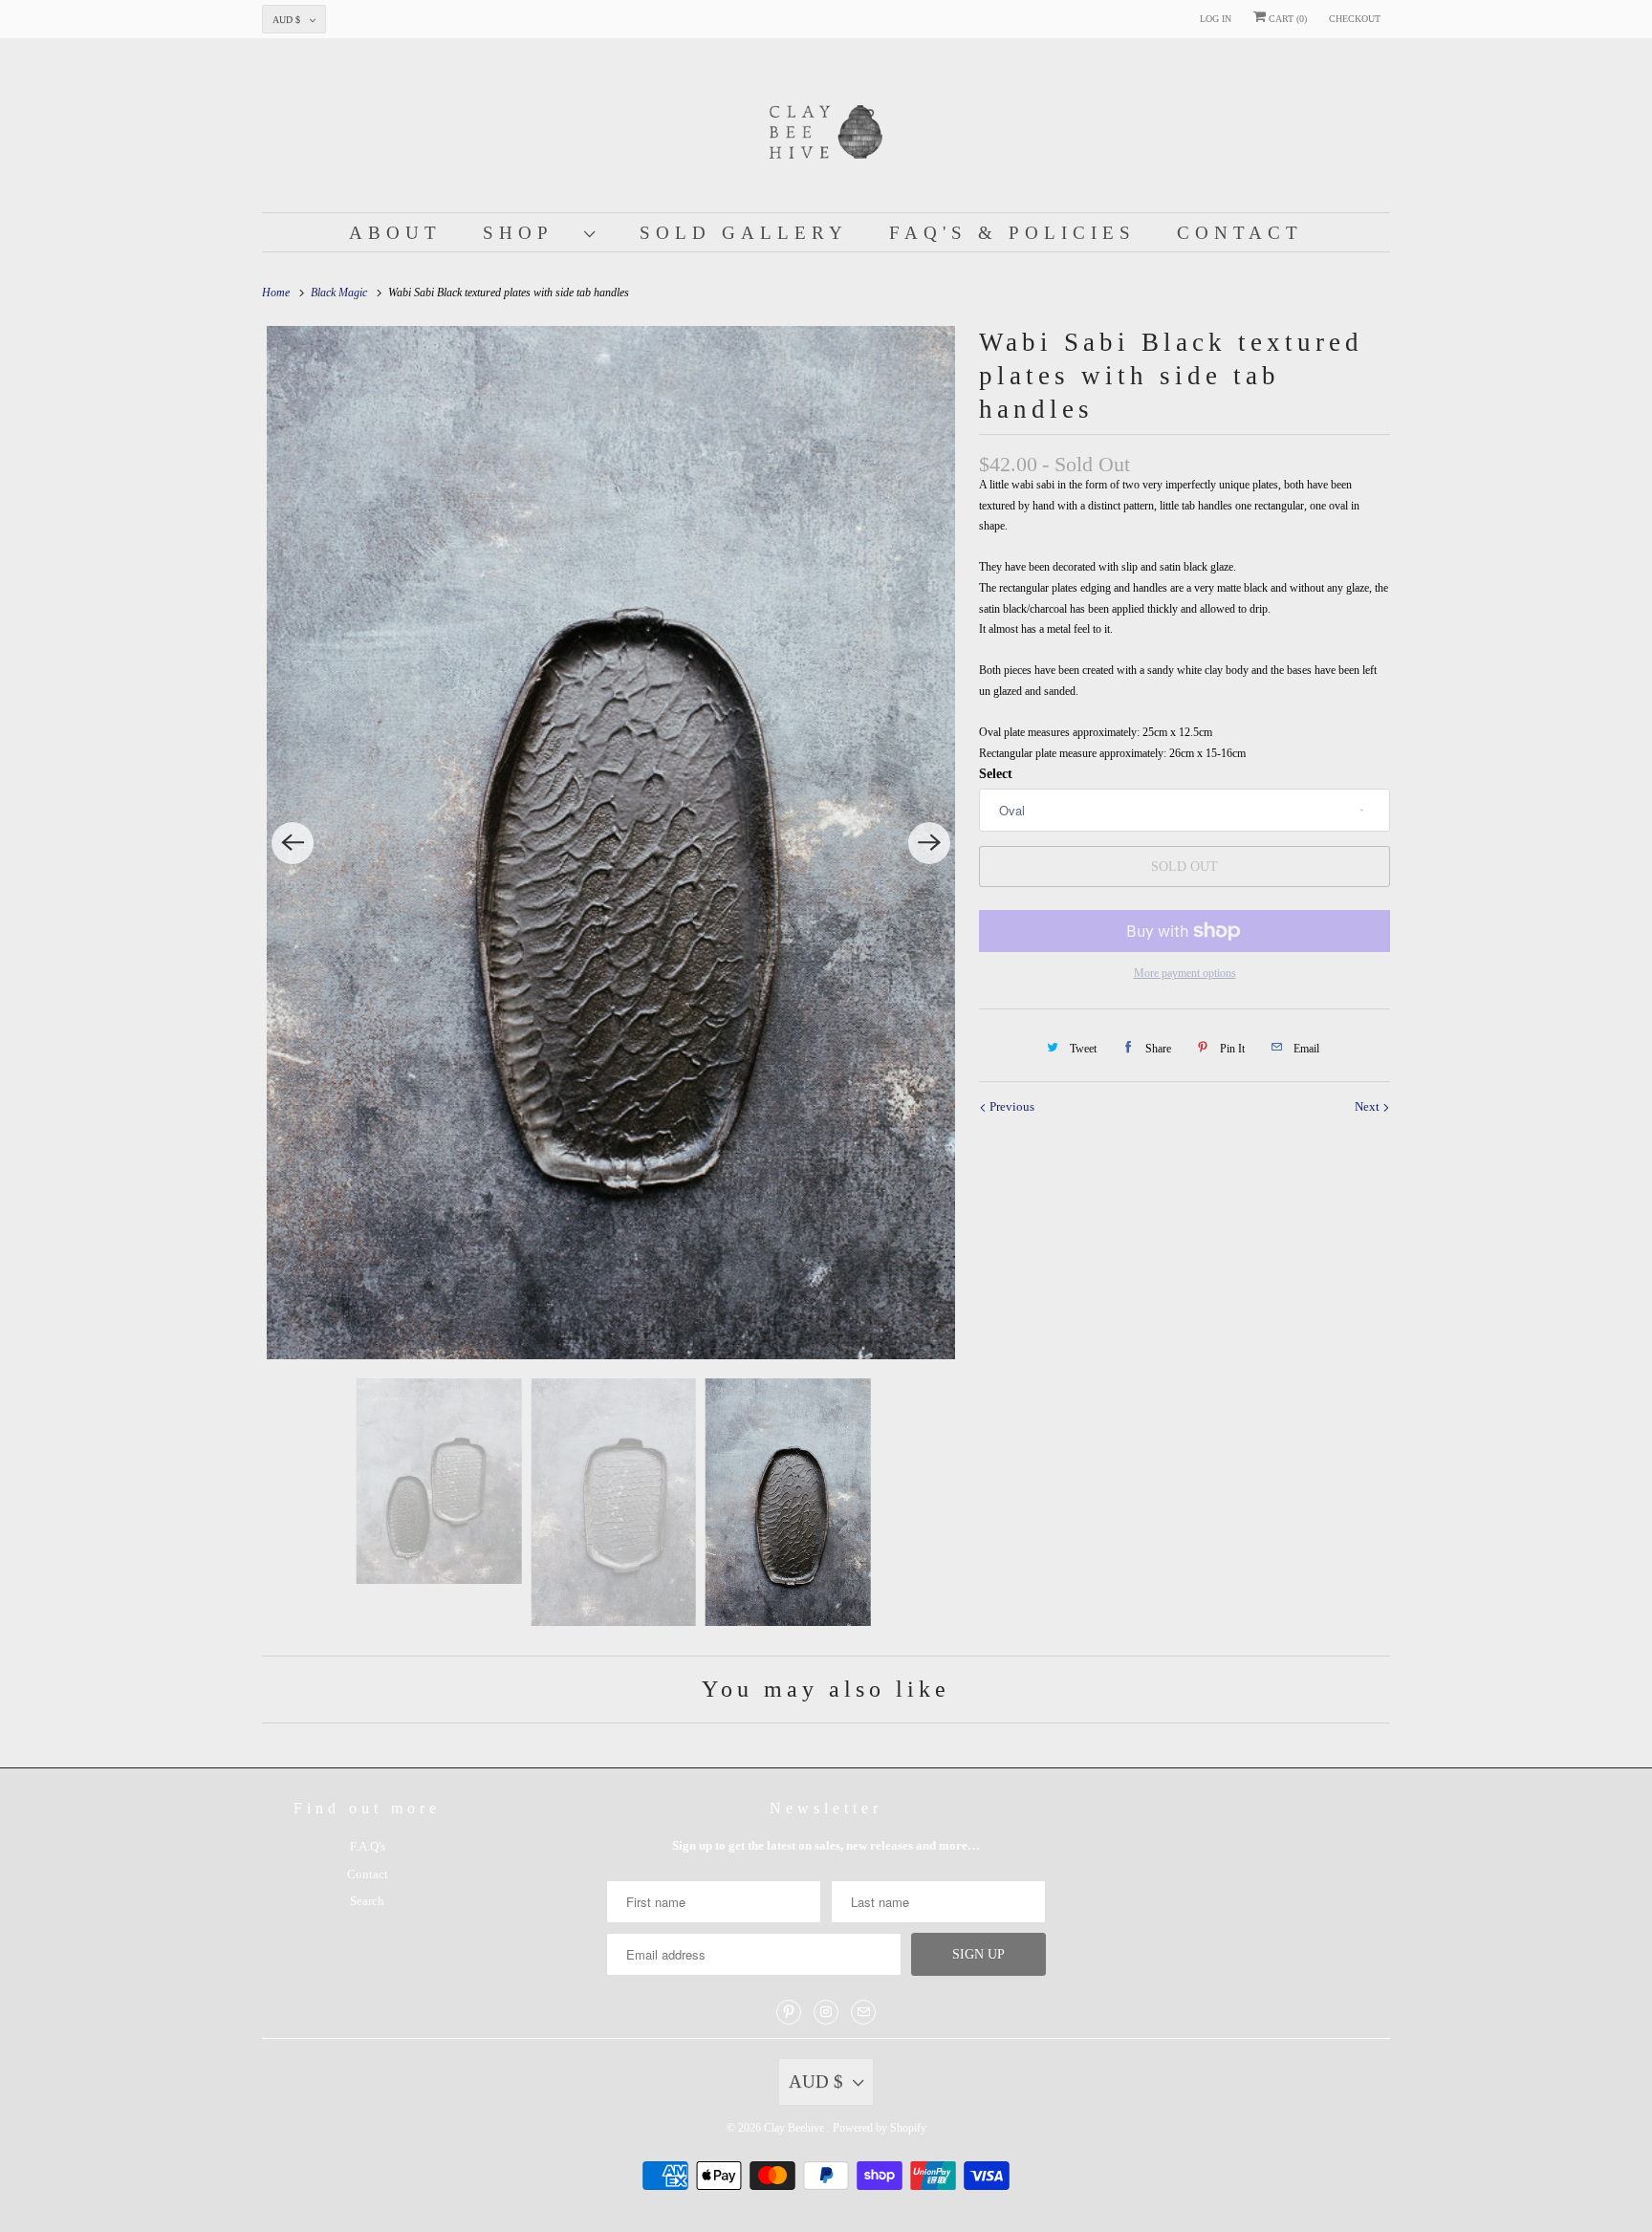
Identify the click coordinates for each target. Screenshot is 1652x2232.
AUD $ (286, 20)
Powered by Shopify (880, 2128)
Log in (1216, 19)
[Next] (929, 843)
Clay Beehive (795, 2128)
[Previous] (293, 843)
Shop (529, 233)
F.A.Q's (368, 1846)
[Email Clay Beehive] (863, 2012)
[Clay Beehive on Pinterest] (789, 2012)
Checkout (1355, 19)
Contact (1240, 233)
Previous (1011, 1106)
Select (996, 774)
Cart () (1286, 19)
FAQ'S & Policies (1012, 233)
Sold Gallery (744, 233)
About (395, 233)
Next (1369, 1106)
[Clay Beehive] (826, 130)
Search (367, 1901)
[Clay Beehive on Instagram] (826, 2012)
